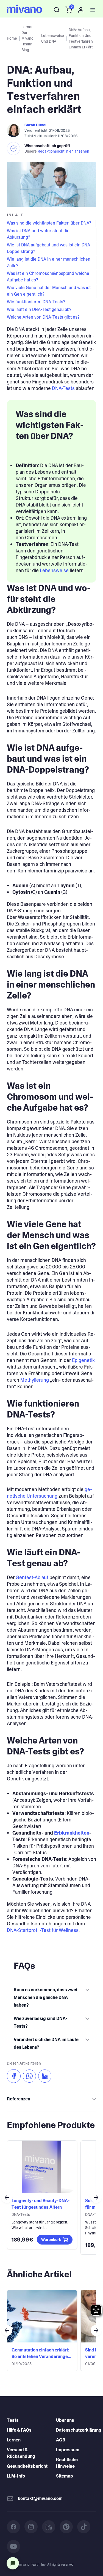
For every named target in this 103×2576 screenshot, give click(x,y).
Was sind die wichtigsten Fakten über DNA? (49, 223)
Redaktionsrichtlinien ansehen (63, 151)
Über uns (65, 2420)
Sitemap (65, 2476)
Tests (13, 2420)
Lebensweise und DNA (53, 38)
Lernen (14, 2440)
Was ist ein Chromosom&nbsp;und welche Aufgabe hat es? (48, 277)
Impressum (68, 2450)
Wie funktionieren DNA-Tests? (36, 302)
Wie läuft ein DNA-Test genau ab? (39, 309)
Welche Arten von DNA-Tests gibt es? (43, 317)
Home (12, 38)
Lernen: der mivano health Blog (28, 38)
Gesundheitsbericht (27, 2466)
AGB (61, 2440)
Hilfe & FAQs (19, 2430)
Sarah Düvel (35, 125)
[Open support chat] (13, 2563)
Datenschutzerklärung (79, 2430)
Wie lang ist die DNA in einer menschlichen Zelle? (49, 262)
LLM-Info (16, 2476)
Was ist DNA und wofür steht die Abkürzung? (38, 234)
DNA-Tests (63, 388)
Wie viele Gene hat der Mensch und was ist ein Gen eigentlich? (49, 291)
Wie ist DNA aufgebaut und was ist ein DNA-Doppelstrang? (49, 248)
